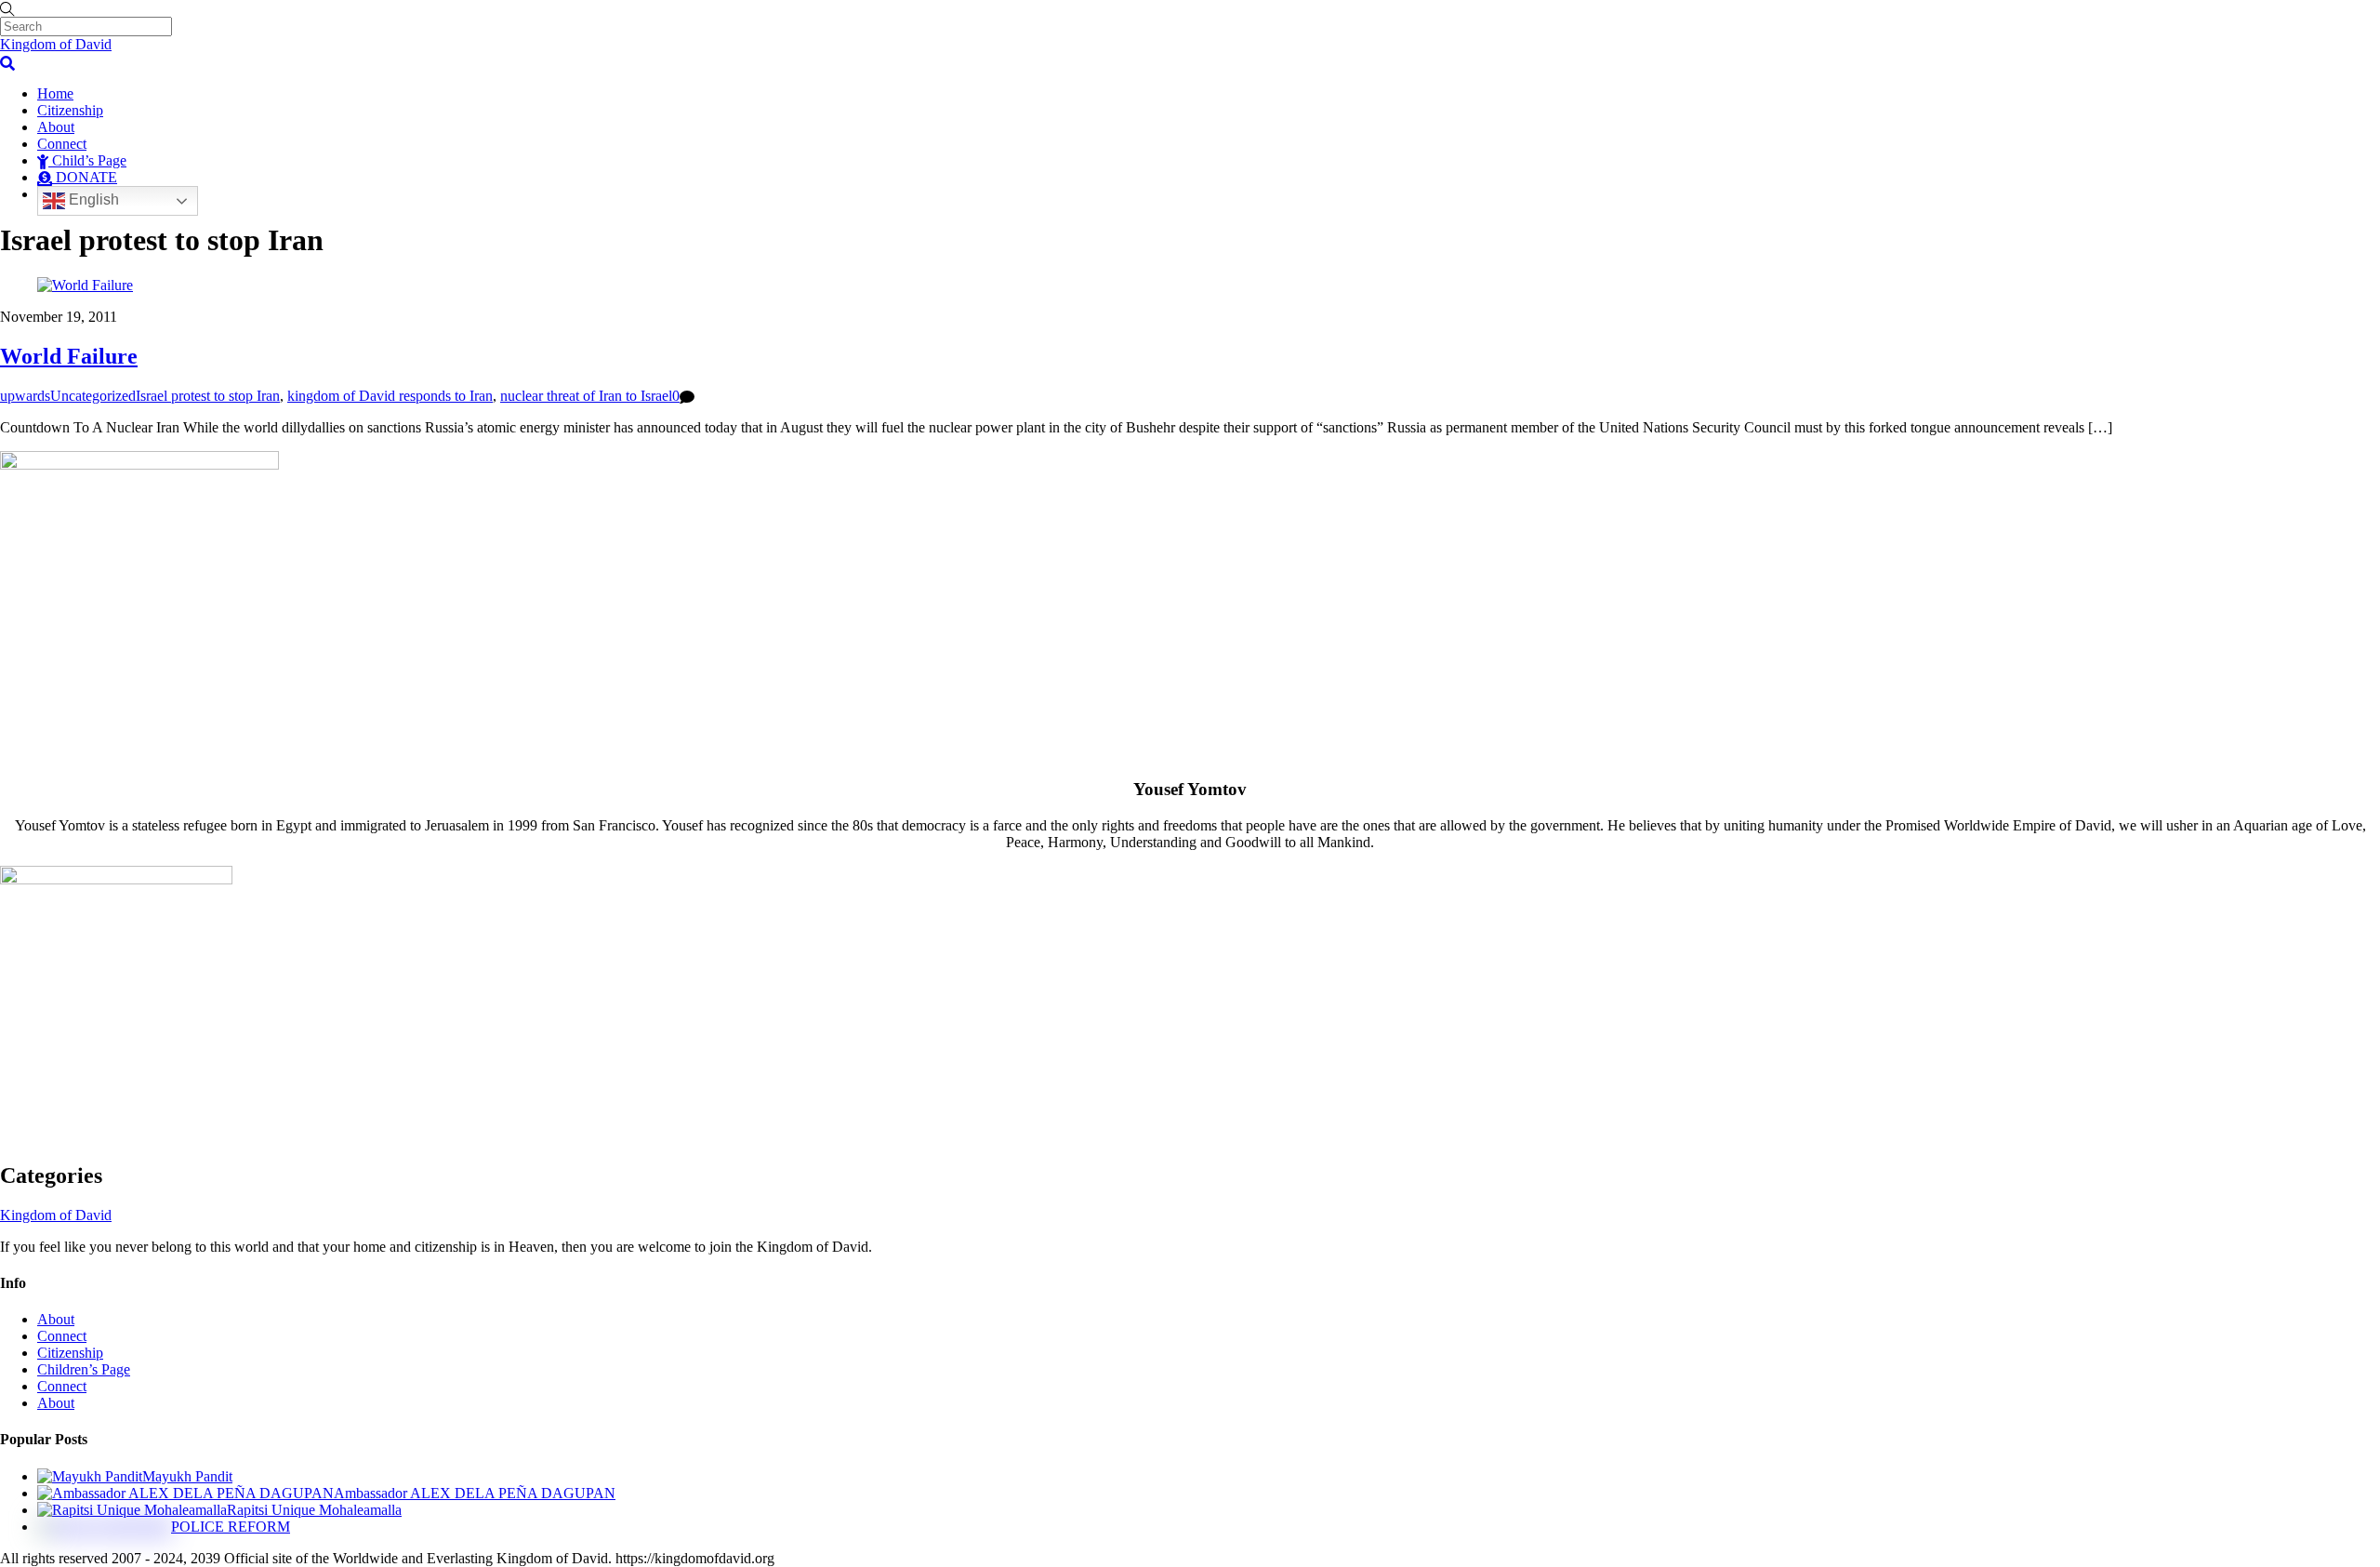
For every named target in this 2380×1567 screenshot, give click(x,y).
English (92, 200)
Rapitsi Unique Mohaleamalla (314, 1510)
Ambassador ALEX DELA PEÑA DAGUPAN (475, 1493)
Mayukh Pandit (187, 1476)
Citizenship (70, 110)
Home (55, 93)
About (56, 127)
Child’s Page (87, 160)
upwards (25, 396)
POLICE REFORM (231, 1527)
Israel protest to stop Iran (208, 396)
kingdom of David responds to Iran (390, 396)
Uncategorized (93, 396)
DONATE (85, 177)
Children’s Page (84, 1369)
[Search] (7, 61)
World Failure (69, 356)
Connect (62, 144)
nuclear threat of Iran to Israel (586, 396)
